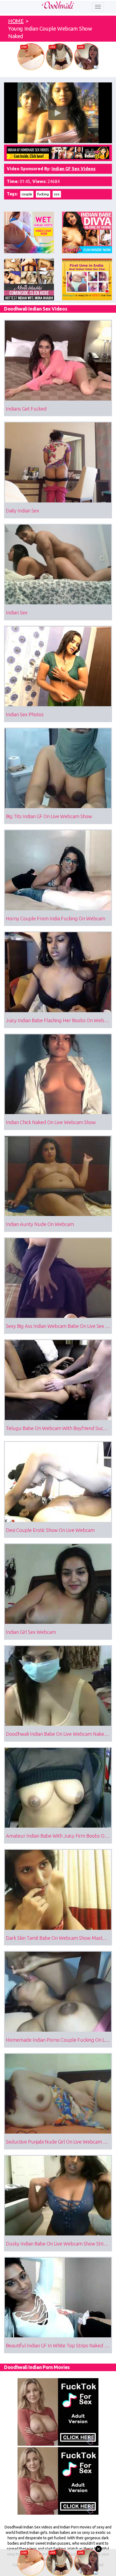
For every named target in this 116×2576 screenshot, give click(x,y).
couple (27, 194)
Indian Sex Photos (25, 714)
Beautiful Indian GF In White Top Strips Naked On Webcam (59, 2345)
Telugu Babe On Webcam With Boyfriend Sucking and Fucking (59, 1428)
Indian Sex (17, 612)
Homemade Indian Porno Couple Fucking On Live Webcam (59, 2040)
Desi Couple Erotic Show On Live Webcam (50, 1530)
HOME (16, 21)
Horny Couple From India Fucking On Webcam (56, 918)
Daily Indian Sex (23, 511)
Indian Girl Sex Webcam (31, 1632)
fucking (43, 194)
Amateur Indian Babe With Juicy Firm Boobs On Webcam (59, 1836)
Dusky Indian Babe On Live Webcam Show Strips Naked (59, 2244)
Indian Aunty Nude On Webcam (40, 1224)
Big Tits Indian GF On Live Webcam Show (49, 816)
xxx (57, 194)
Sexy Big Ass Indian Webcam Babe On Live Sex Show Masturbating (59, 1326)
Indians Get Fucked (26, 409)
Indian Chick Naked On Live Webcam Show (51, 1122)
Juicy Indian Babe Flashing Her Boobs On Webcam (59, 1020)
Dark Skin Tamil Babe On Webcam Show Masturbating (59, 1938)
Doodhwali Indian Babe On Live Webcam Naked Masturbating (59, 1734)
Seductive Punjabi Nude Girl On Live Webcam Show (59, 2142)
